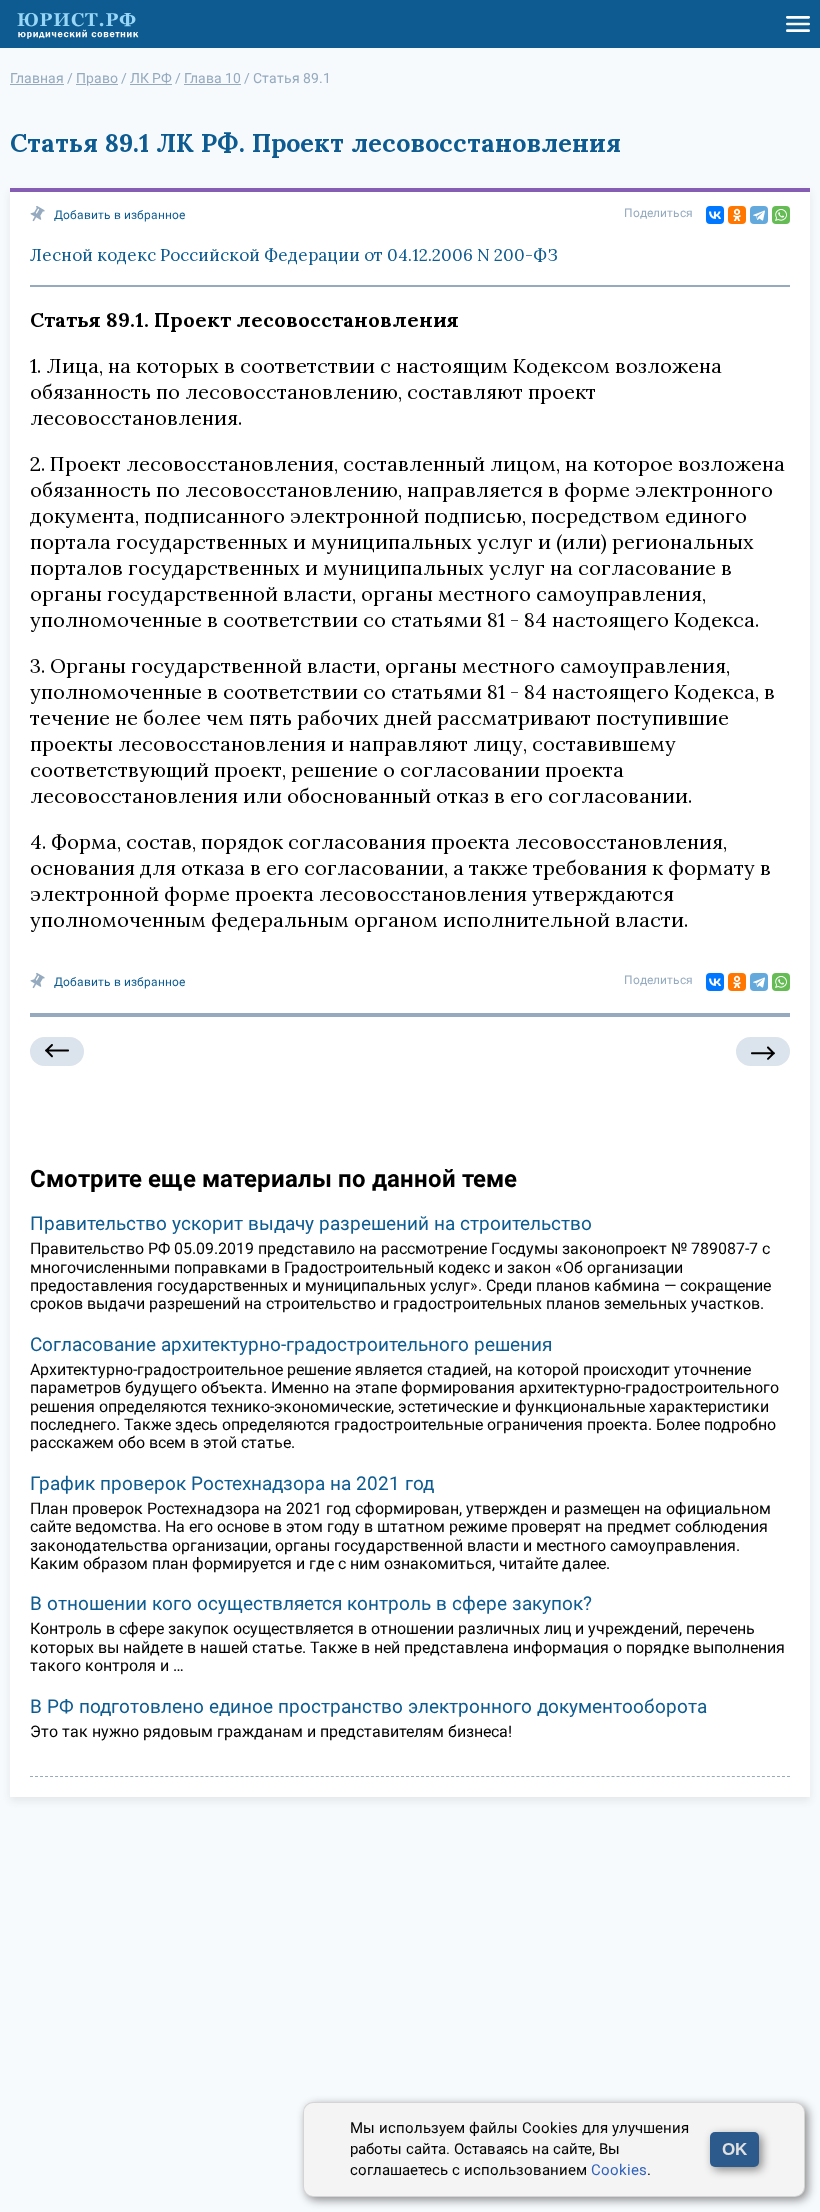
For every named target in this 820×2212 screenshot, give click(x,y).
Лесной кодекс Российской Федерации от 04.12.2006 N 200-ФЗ (294, 255)
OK (734, 2149)
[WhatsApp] (781, 215)
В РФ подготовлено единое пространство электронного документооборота (368, 1706)
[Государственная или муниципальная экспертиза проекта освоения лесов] (57, 1051)
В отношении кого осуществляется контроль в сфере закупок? (311, 1603)
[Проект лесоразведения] (763, 1051)
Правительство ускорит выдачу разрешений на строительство (311, 1223)
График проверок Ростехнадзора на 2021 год (232, 1483)
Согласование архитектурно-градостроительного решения (291, 1344)
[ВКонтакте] (715, 215)
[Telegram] (759, 215)
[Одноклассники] (737, 215)
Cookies (619, 2170)
